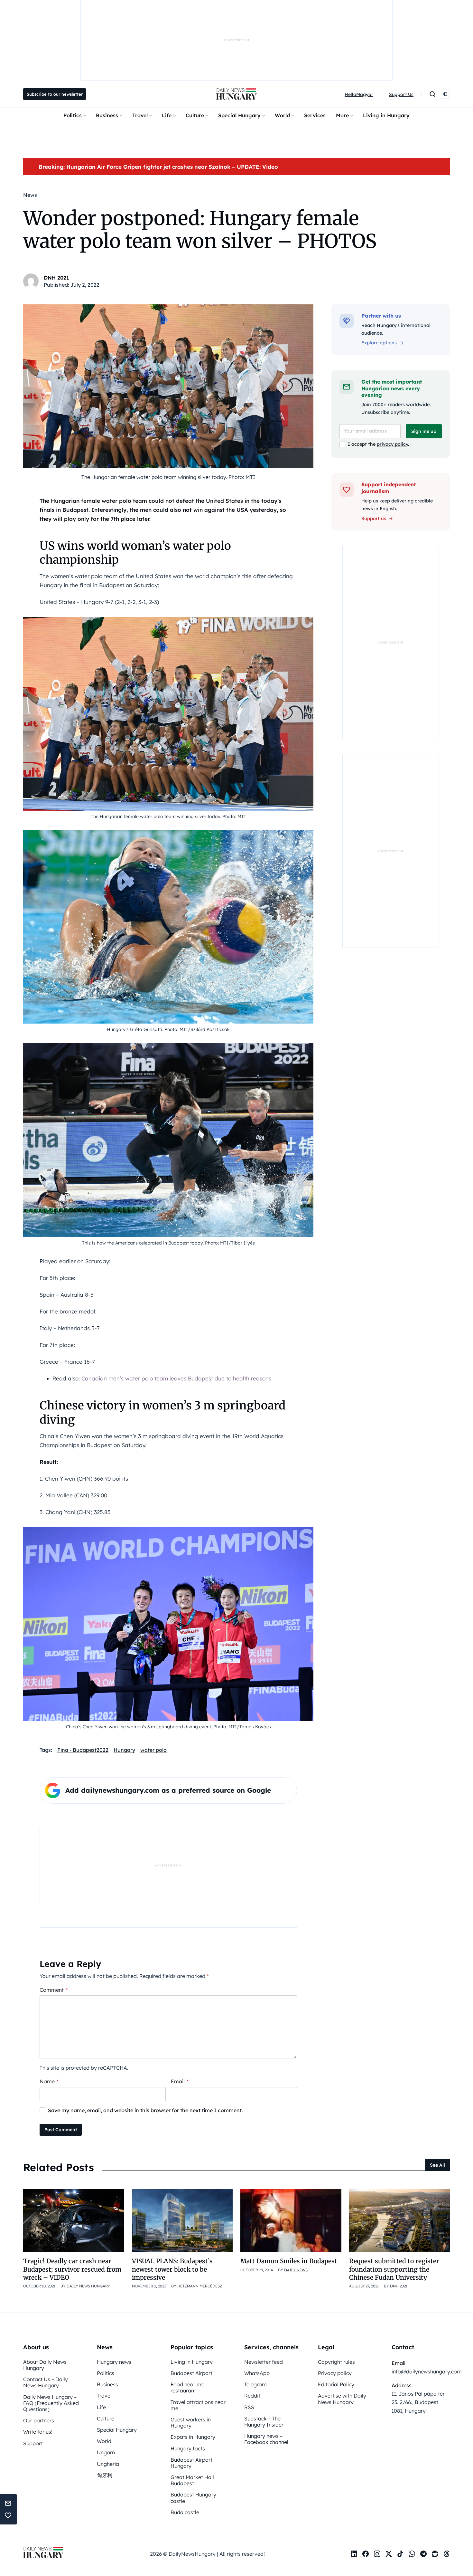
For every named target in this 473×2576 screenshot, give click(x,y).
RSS (249, 2407)
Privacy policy (335, 2373)
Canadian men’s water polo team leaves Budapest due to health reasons (176, 1378)
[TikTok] (400, 2554)
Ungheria (108, 2464)
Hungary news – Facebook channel (266, 2439)
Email (180, 2081)
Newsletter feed (264, 2362)
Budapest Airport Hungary (191, 2463)
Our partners (39, 2420)
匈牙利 (105, 2475)
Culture (195, 115)
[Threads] (447, 2554)
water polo (153, 1750)
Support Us (401, 94)
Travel (140, 115)
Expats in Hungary (193, 2437)
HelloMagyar (359, 94)
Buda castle (185, 2512)
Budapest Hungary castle (193, 2498)
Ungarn (106, 2452)
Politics (73, 115)
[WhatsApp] (412, 2554)
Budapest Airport (191, 2373)
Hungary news (114, 2362)
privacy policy (392, 444)
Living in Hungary (386, 115)
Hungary (124, 1750)
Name (49, 2081)
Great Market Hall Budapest (192, 2480)
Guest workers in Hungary (191, 2423)
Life (167, 115)
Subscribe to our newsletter (55, 94)
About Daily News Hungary (45, 2365)
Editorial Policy (336, 2384)
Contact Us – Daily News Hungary (46, 2382)
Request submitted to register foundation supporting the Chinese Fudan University (394, 2269)
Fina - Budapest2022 (83, 1750)
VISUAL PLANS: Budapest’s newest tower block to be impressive (172, 2269)
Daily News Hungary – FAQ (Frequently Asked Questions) (51, 2403)
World (282, 115)
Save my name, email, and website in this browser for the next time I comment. (145, 2110)
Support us (374, 519)
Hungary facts (188, 2448)
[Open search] (432, 94)
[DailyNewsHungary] (236, 94)
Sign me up (424, 431)
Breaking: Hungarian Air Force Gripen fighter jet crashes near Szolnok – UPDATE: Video (158, 167)
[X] (389, 2554)
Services (315, 115)
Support (33, 2443)
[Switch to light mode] (445, 94)
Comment (54, 1990)
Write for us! (38, 2432)
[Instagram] (377, 2554)
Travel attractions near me (198, 2405)
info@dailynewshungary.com (427, 2371)
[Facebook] (366, 2554)
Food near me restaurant (187, 2387)
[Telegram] (423, 2554)
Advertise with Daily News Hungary (342, 2399)
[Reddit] (435, 2554)
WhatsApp (257, 2373)
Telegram (255, 2384)
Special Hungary (239, 115)
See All (437, 2165)
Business (107, 115)
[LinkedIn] (354, 2554)
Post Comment (61, 2130)
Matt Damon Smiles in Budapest (289, 2261)
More (342, 115)
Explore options (379, 343)
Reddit (252, 2396)
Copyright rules (336, 2362)
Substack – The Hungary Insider (264, 2422)
